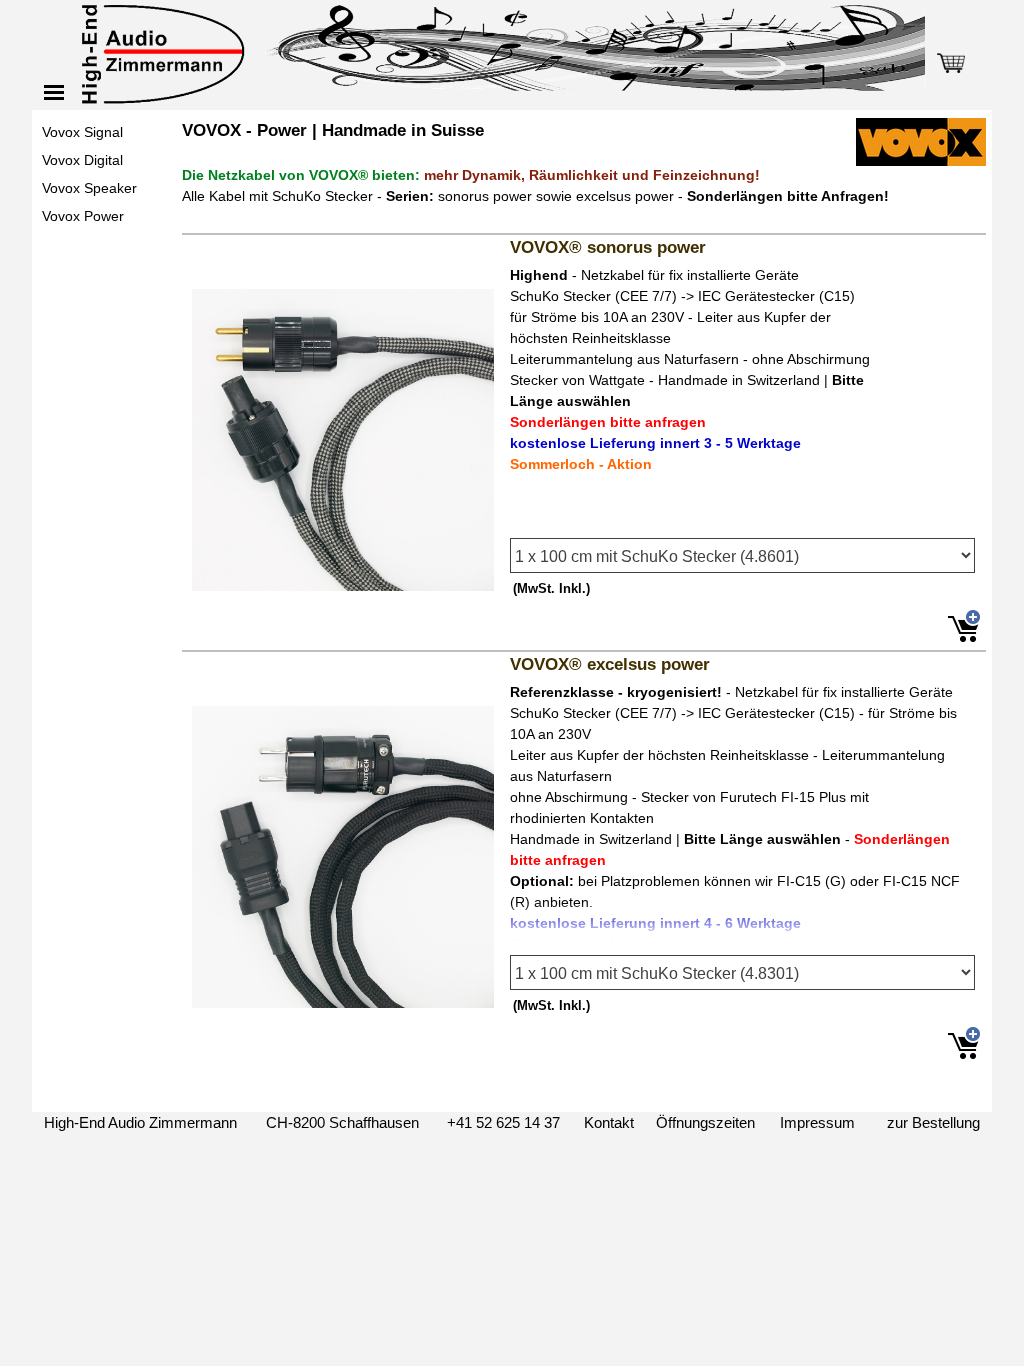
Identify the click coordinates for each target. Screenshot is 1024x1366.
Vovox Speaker (89, 188)
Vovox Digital (82, 160)
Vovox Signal (82, 132)
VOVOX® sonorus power (608, 247)
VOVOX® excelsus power (610, 664)
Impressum (817, 1122)
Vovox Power (83, 216)
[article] (584, 439)
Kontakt (609, 1122)
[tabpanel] (584, 173)
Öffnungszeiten (705, 1122)
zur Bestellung (933, 1122)
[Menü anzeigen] (54, 92)
